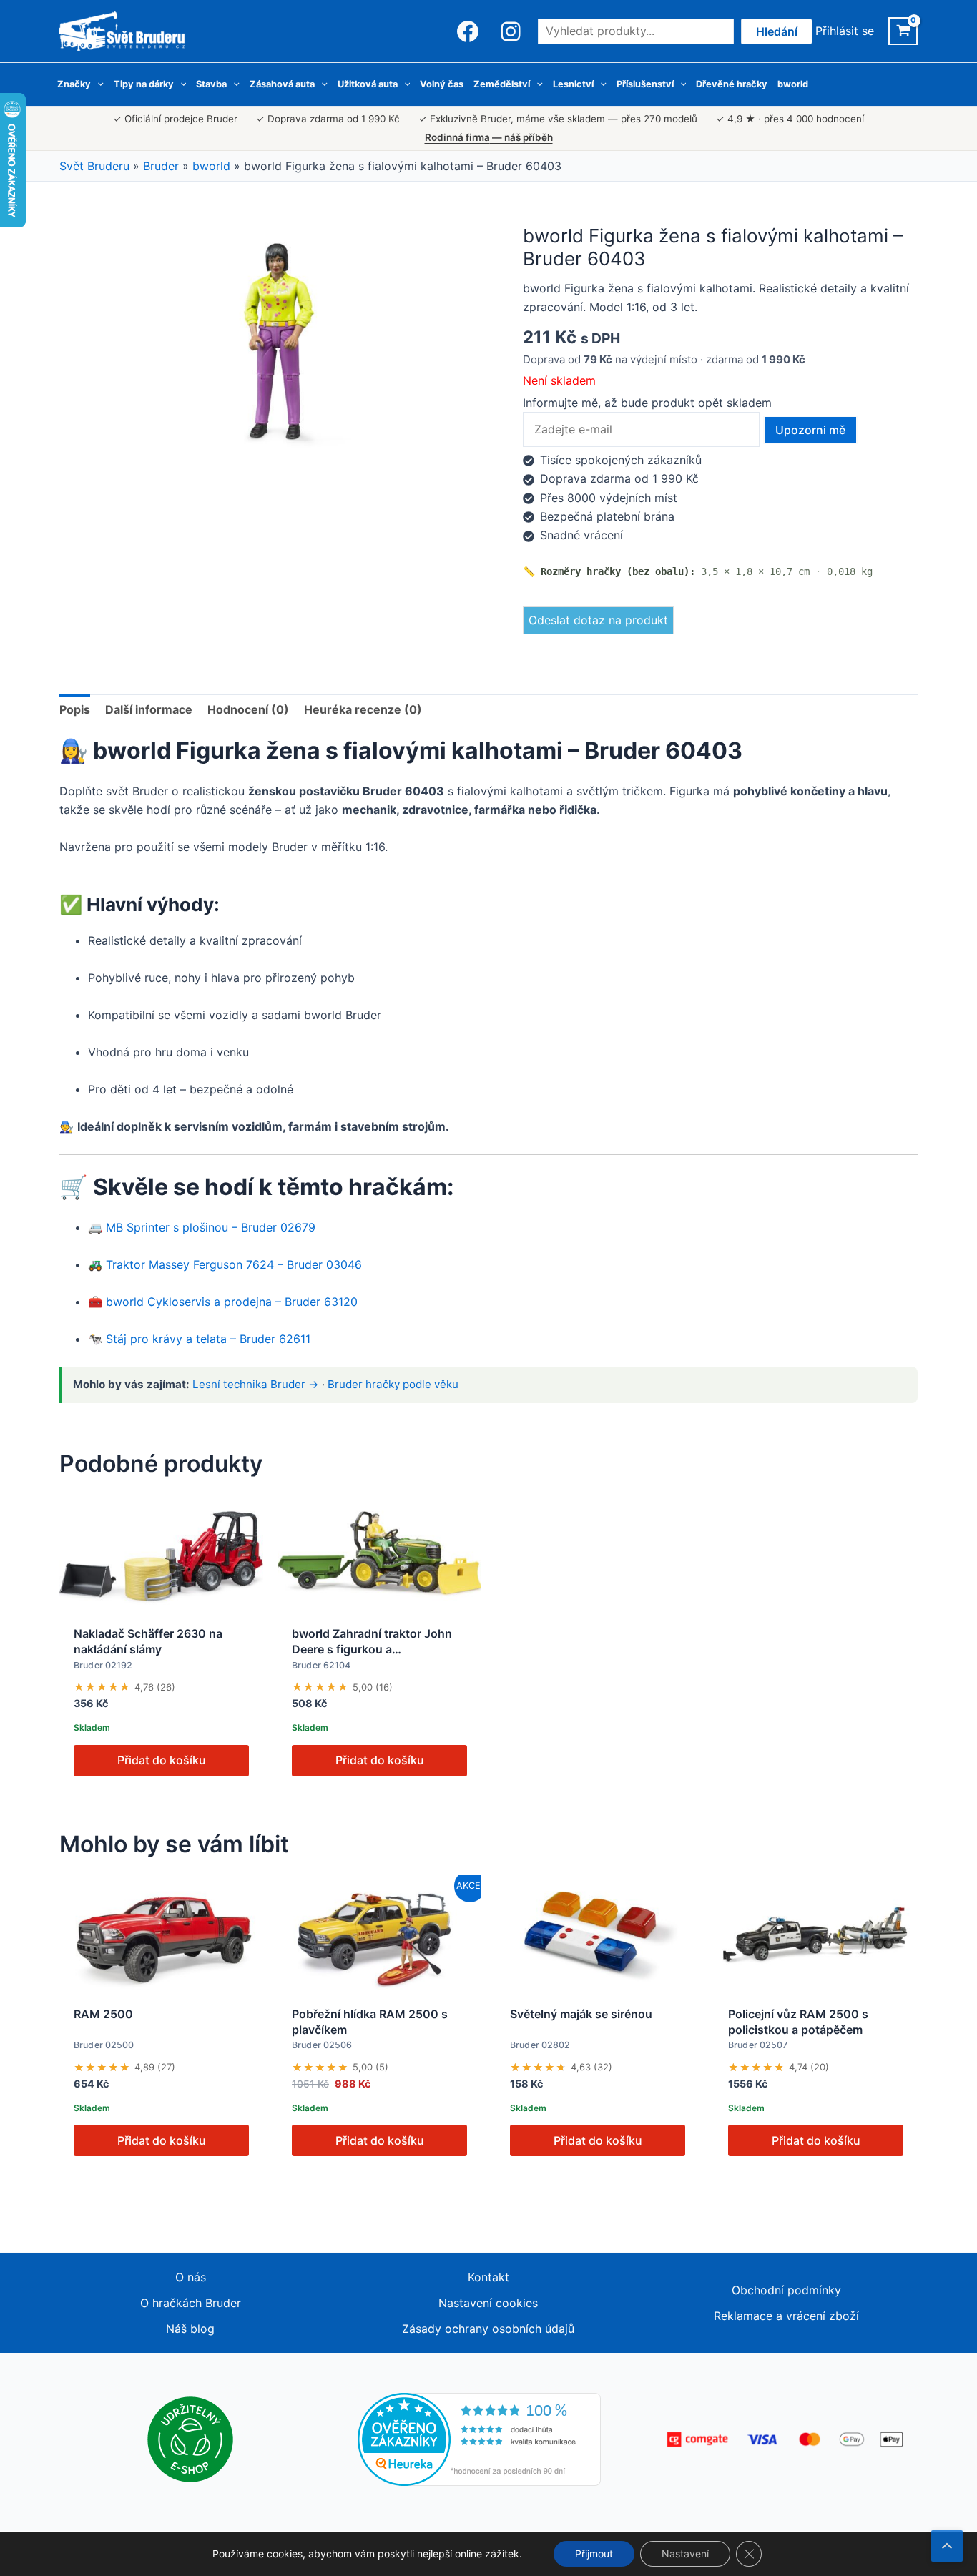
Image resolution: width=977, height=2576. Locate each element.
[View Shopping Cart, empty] (903, 31)
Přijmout (594, 2553)
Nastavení (685, 2553)
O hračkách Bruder (191, 2303)
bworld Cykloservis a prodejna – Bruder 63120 (232, 1302)
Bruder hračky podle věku (393, 1384)
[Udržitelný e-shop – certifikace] (190, 2439)
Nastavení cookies (488, 2303)
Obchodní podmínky (786, 2290)
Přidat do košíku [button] (162, 1760)
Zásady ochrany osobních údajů (488, 2329)
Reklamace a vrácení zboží (786, 2316)
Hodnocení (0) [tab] (248, 709)
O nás (191, 2277)
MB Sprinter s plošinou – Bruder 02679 (211, 1227)
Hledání (777, 31)
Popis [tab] (75, 709)
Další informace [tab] (149, 709)
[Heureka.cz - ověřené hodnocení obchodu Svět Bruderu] (479, 2439)
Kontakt (488, 2277)
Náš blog (190, 2329)
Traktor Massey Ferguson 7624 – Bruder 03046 (234, 1264)
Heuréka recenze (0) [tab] (363, 709)
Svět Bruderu (94, 166)
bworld (211, 166)
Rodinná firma (489, 137)
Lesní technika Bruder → (256, 1384)
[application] (97, 84)
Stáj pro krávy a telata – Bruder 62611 (208, 1339)
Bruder (161, 166)
